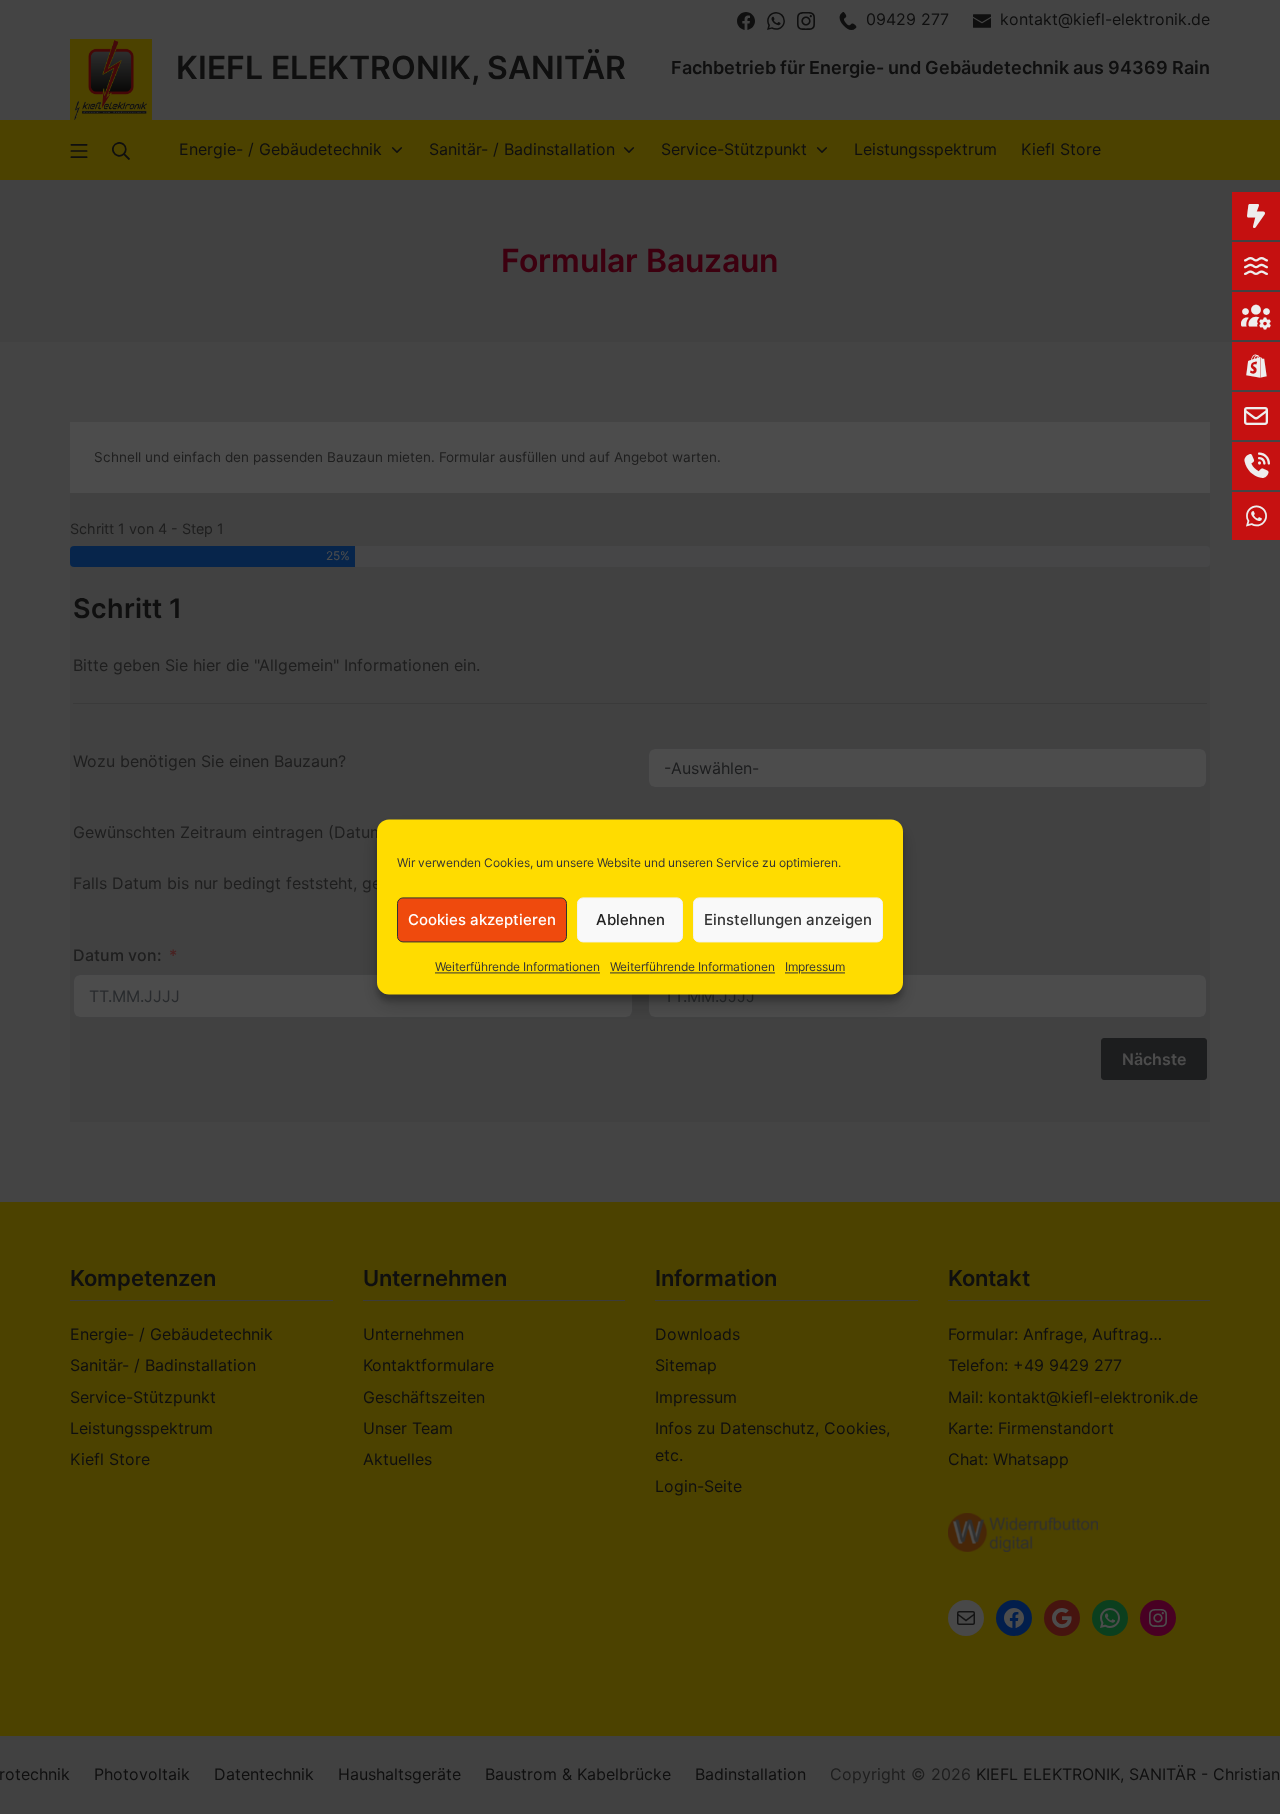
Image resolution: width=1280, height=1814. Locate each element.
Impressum (815, 966)
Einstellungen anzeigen (788, 919)
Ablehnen (630, 919)
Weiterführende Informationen (517, 966)
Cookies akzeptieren (482, 919)
